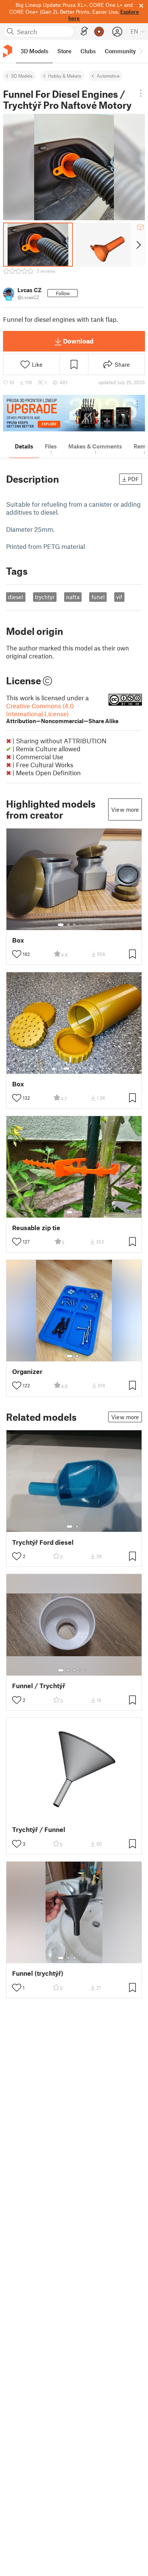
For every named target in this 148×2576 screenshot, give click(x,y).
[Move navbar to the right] (140, 51)
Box (18, 940)
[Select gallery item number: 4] (80, 925)
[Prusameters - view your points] (99, 32)
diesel (16, 597)
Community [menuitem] (120, 51)
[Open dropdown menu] (141, 93)
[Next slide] (138, 245)
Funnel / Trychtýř (39, 1686)
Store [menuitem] (64, 51)
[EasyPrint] (84, 31)
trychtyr (45, 597)
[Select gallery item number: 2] (68, 925)
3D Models (22, 76)
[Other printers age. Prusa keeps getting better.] (74, 413)
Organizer (27, 1371)
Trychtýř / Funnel (39, 1829)
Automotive (108, 76)
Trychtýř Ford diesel (43, 1542)
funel (98, 597)
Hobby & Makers (65, 76)
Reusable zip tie (36, 1228)
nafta (73, 597)
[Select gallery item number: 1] (61, 925)
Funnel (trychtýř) (38, 1973)
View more (125, 809)
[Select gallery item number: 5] (86, 925)
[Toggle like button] (17, 954)
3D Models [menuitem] (34, 51)
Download (78, 341)
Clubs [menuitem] (88, 51)
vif (119, 597)
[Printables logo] (8, 51)
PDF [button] (133, 479)
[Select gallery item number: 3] (74, 925)
